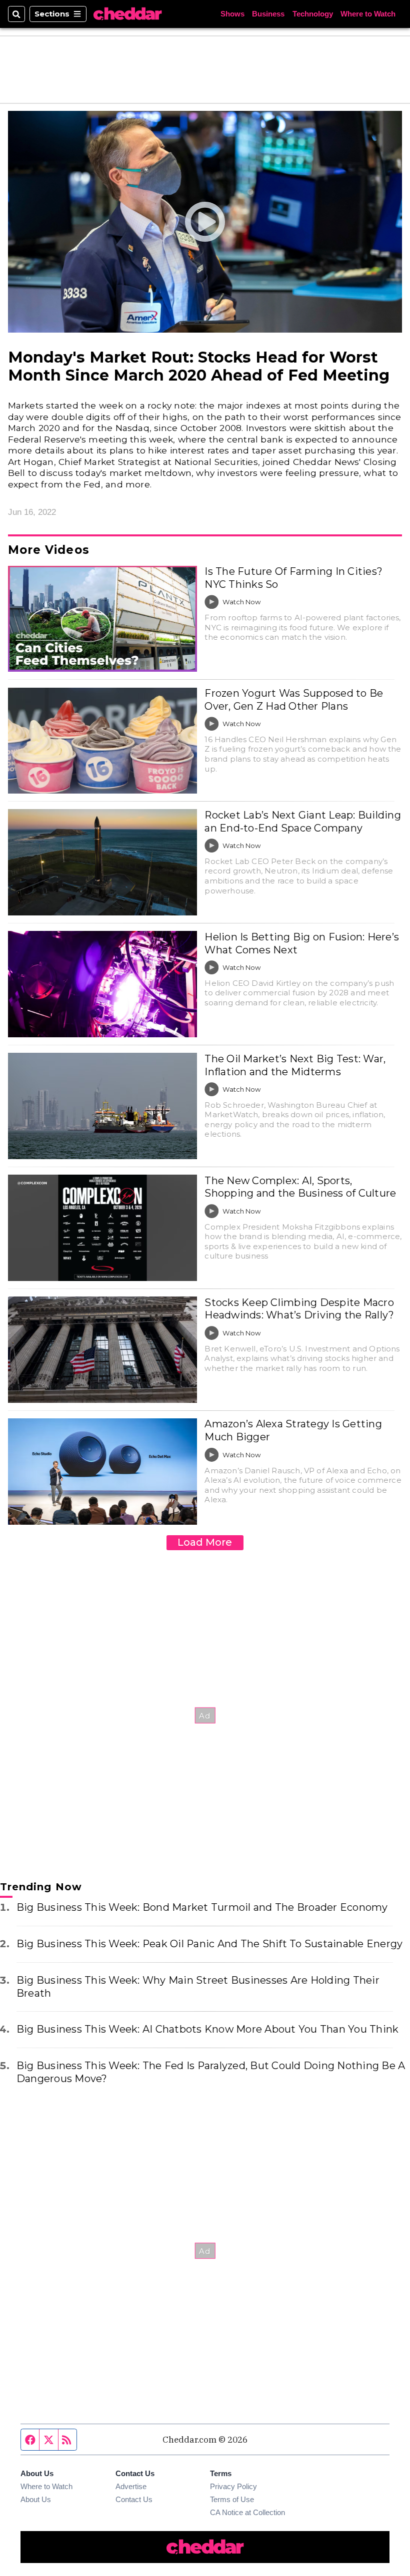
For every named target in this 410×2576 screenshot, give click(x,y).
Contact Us (134, 2499)
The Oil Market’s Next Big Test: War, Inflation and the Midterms (295, 1065)
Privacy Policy (233, 2486)
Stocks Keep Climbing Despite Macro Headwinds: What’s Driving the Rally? (299, 1309)
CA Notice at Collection (247, 2512)
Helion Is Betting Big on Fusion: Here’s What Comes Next (302, 943)
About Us (36, 2499)
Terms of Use (232, 2499)
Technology (313, 14)
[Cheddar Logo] (127, 14)
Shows (232, 14)
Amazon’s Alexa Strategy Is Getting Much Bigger (293, 1430)
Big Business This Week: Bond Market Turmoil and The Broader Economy (202, 1907)
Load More (205, 1542)
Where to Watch (368, 14)
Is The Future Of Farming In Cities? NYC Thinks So (293, 578)
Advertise (131, 2486)
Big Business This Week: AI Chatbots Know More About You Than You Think (207, 2029)
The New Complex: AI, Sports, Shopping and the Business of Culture (300, 1187)
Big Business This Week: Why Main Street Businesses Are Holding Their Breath (198, 1987)
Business (268, 14)
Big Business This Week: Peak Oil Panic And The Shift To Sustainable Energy (209, 1944)
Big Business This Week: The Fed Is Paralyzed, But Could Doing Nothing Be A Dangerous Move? (211, 2072)
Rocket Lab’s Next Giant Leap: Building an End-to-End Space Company (302, 822)
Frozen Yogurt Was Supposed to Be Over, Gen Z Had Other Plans (294, 700)
